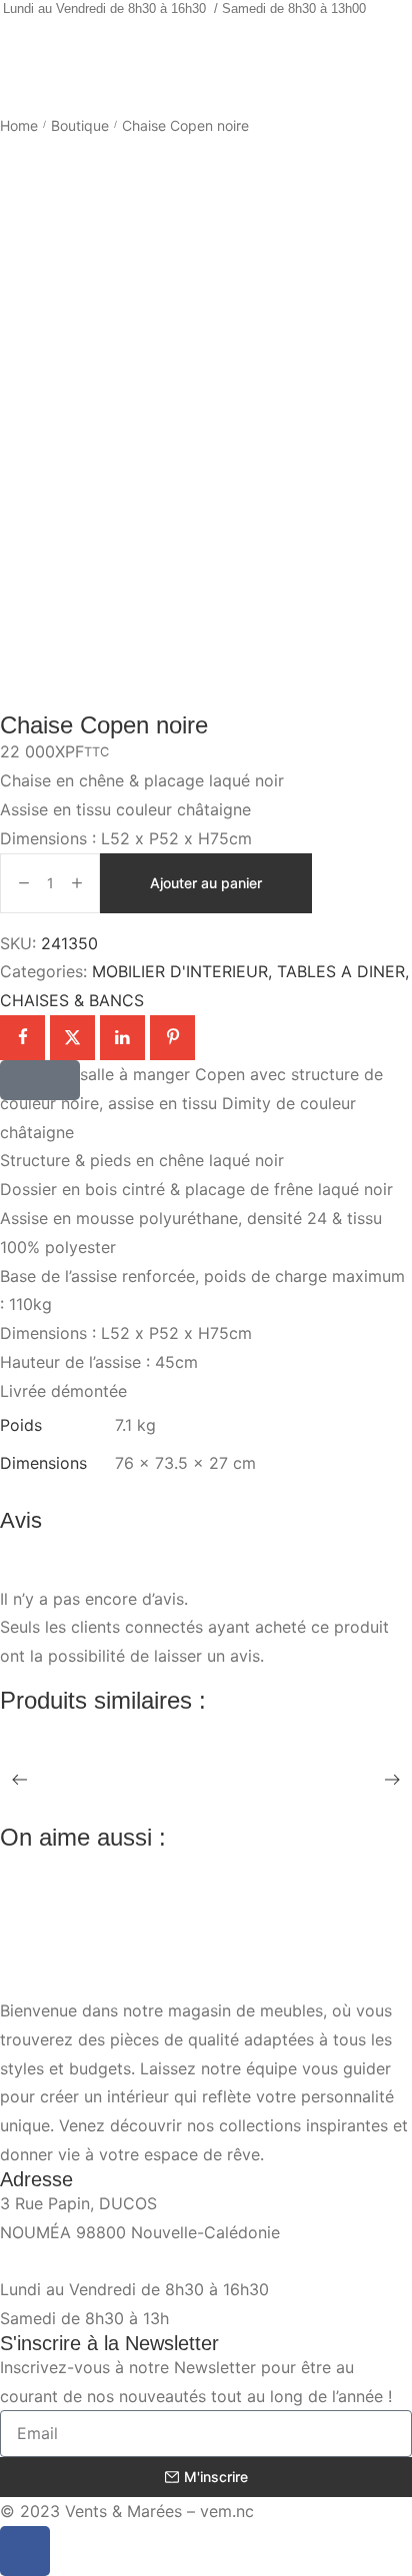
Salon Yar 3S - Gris (68, 1902)
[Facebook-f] (25, 2551)
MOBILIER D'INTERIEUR (180, 971)
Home (19, 125)
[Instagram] (221, 47)
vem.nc (227, 2511)
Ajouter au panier (206, 883)
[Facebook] (192, 47)
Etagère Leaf (45, 1765)
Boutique (80, 125)
